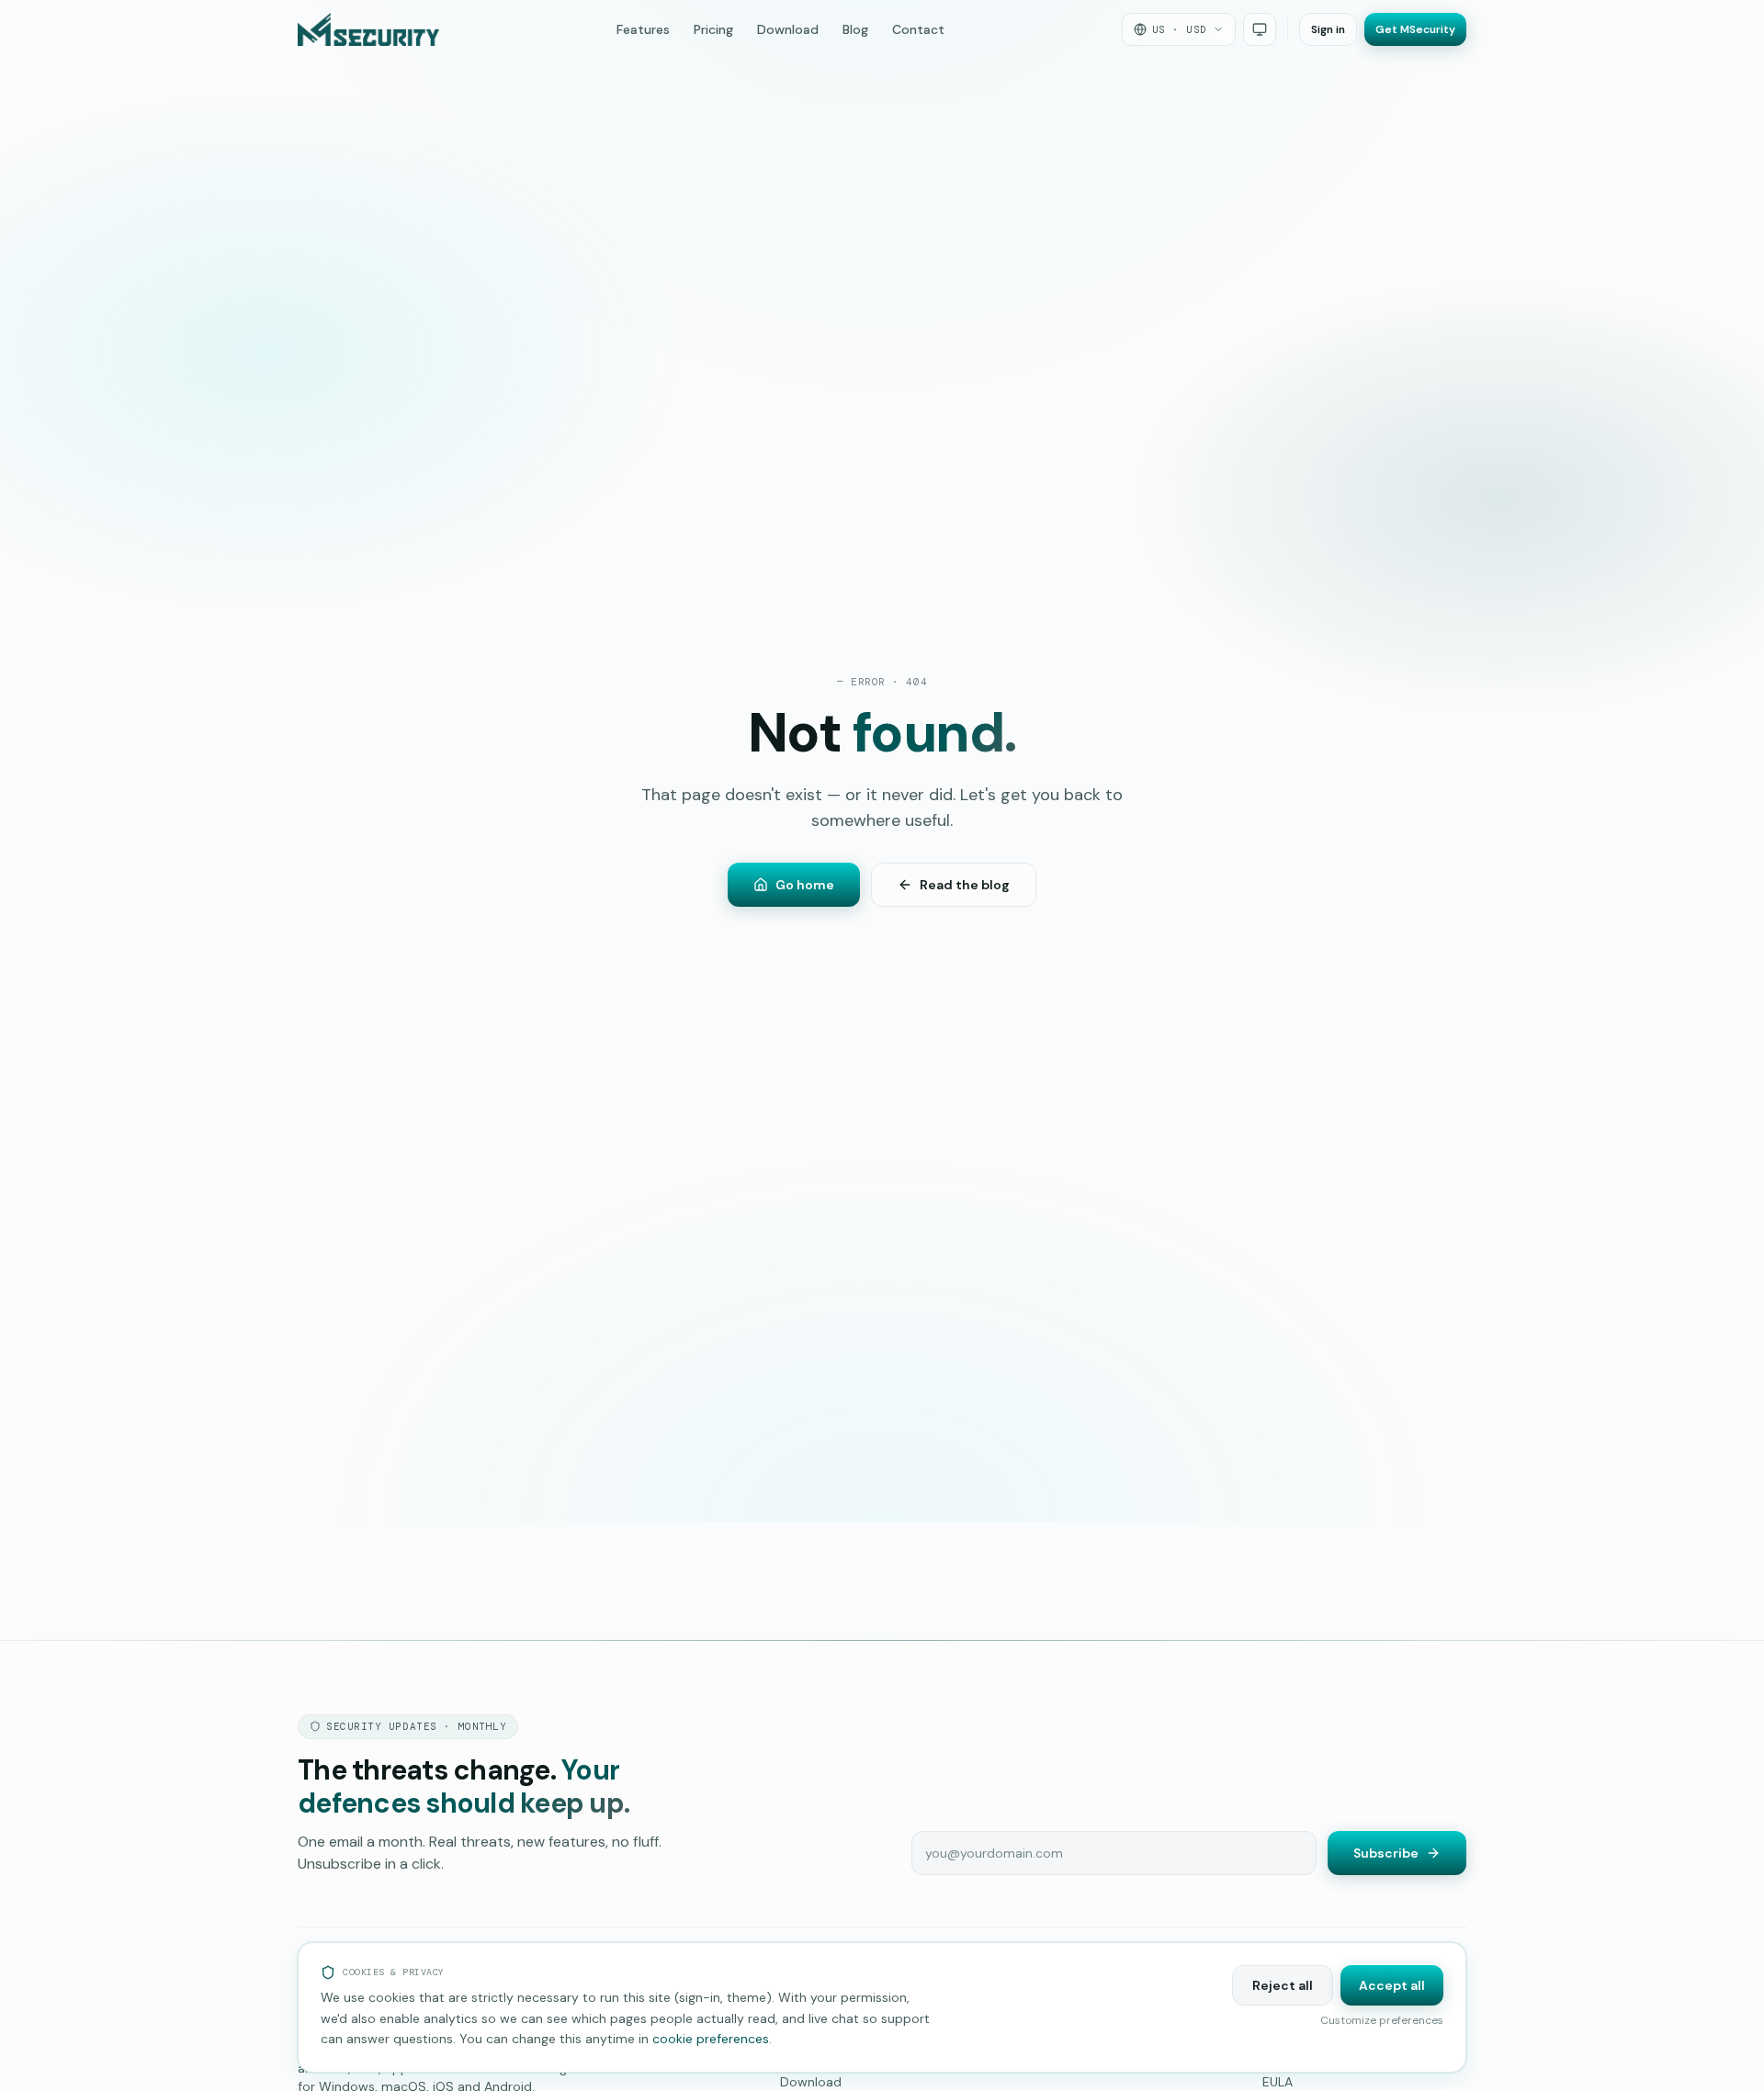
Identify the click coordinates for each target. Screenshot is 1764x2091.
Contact (918, 29)
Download (788, 29)
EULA (1278, 2082)
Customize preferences (1382, 2020)
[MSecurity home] (368, 29)
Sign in (1328, 29)
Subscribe (1386, 1853)
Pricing (713, 29)
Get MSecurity (1415, 29)
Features (643, 29)
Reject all (1283, 1985)
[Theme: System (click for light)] (1260, 29)
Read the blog (965, 885)
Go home (805, 885)
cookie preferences (711, 2039)
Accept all (1392, 1985)
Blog (855, 29)
